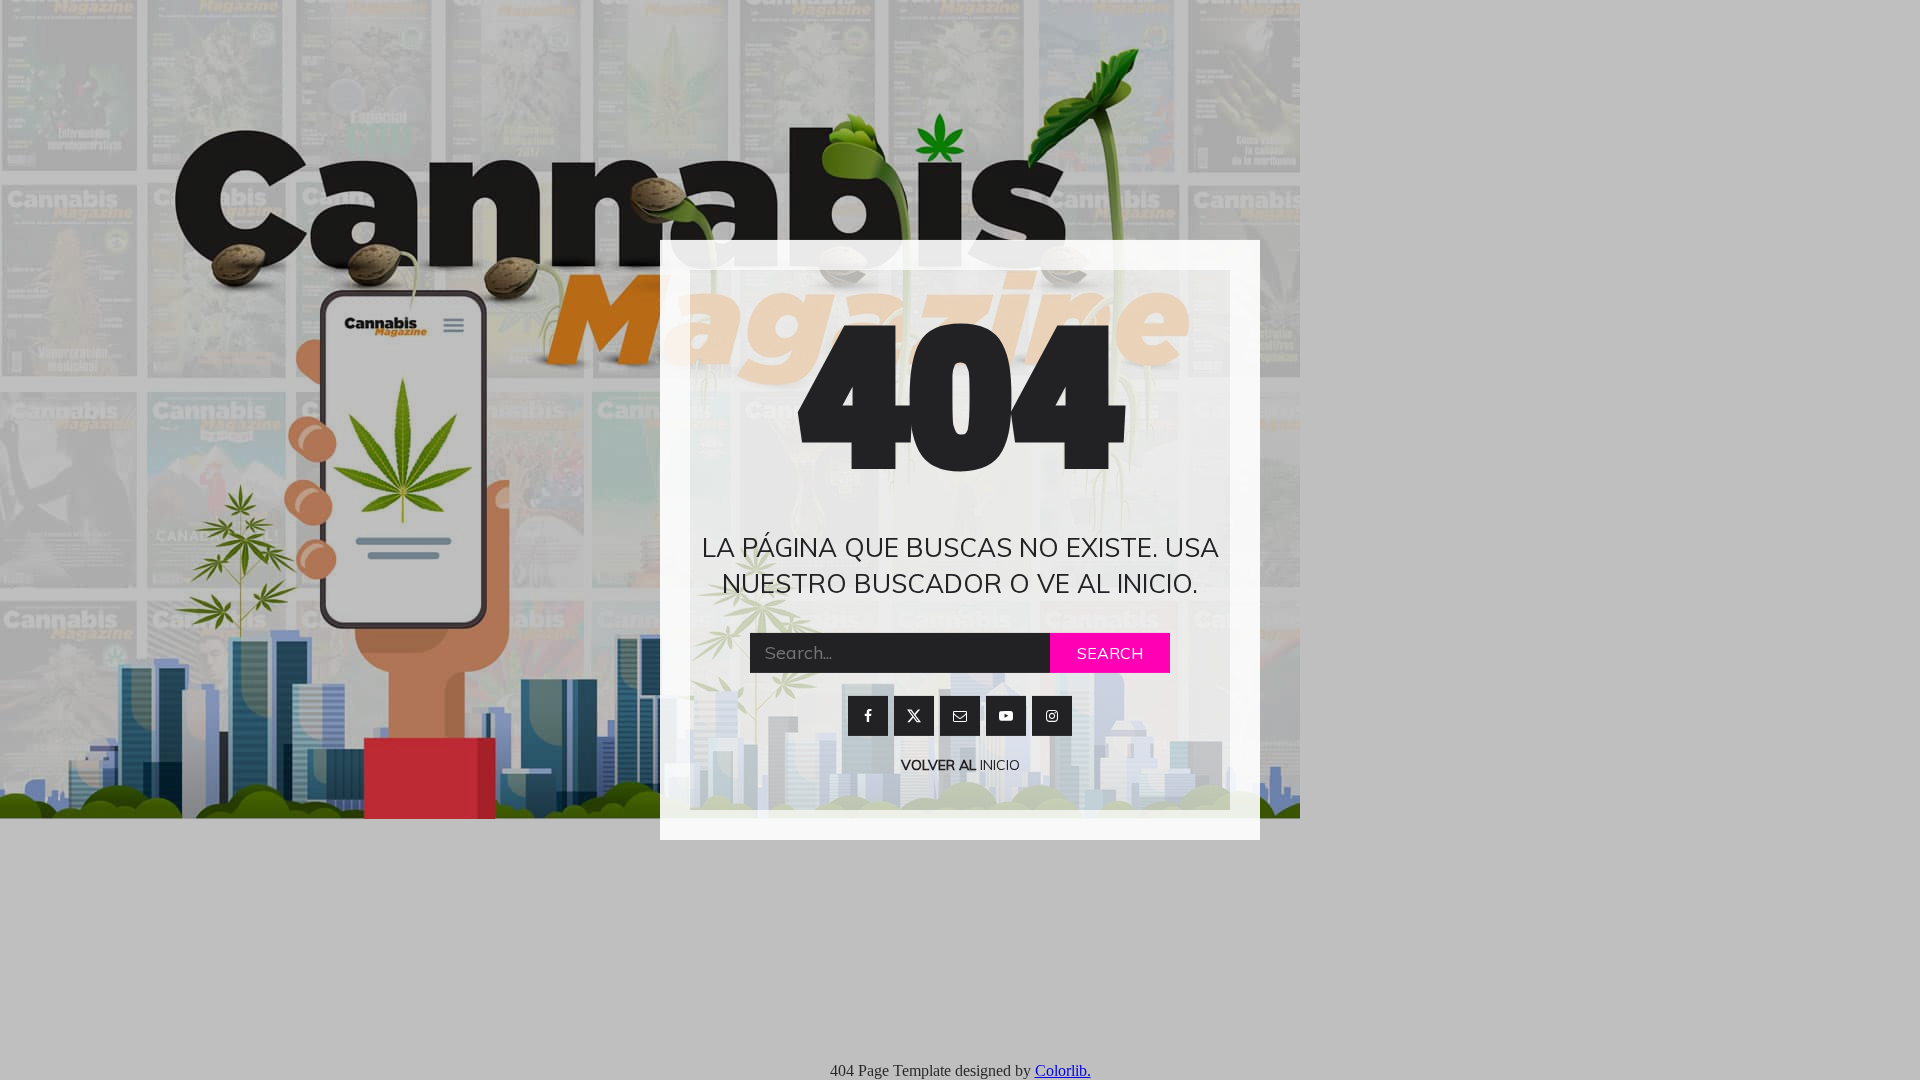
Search (1110, 653)
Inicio (998, 765)
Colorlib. (1063, 1070)
